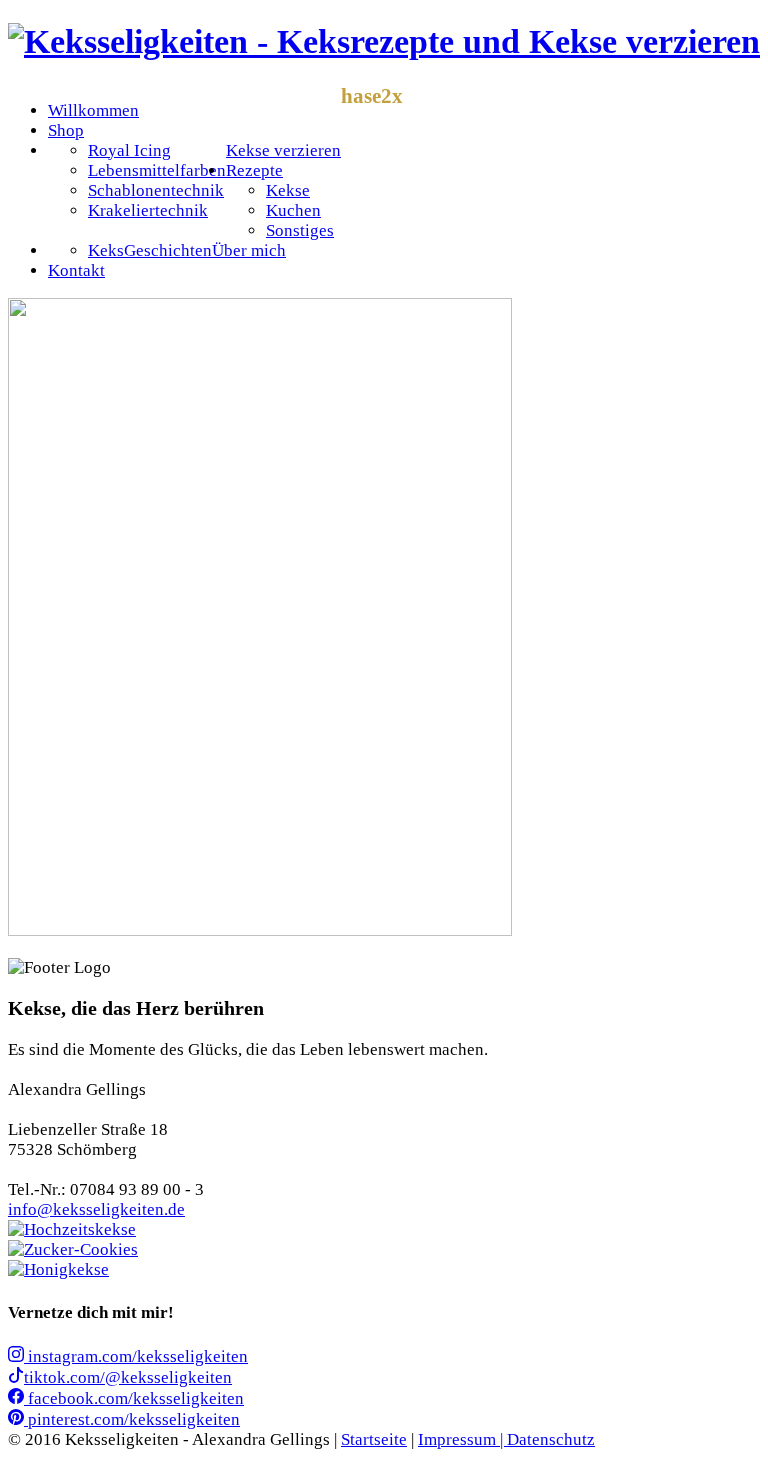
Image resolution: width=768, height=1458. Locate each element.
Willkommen (93, 110)
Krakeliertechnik (148, 210)
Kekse (288, 190)
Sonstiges (300, 230)
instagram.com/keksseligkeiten (136, 1356)
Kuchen (293, 210)
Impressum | (462, 1439)
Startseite (374, 1439)
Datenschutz (551, 1439)
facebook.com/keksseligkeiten (134, 1398)
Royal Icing (129, 150)
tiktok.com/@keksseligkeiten (128, 1377)
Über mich (249, 250)
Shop (66, 130)
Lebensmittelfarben (157, 170)
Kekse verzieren (283, 150)
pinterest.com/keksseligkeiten (132, 1419)
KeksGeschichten (150, 250)
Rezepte (254, 170)
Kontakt (76, 270)
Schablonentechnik (156, 190)
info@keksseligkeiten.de (96, 1209)
